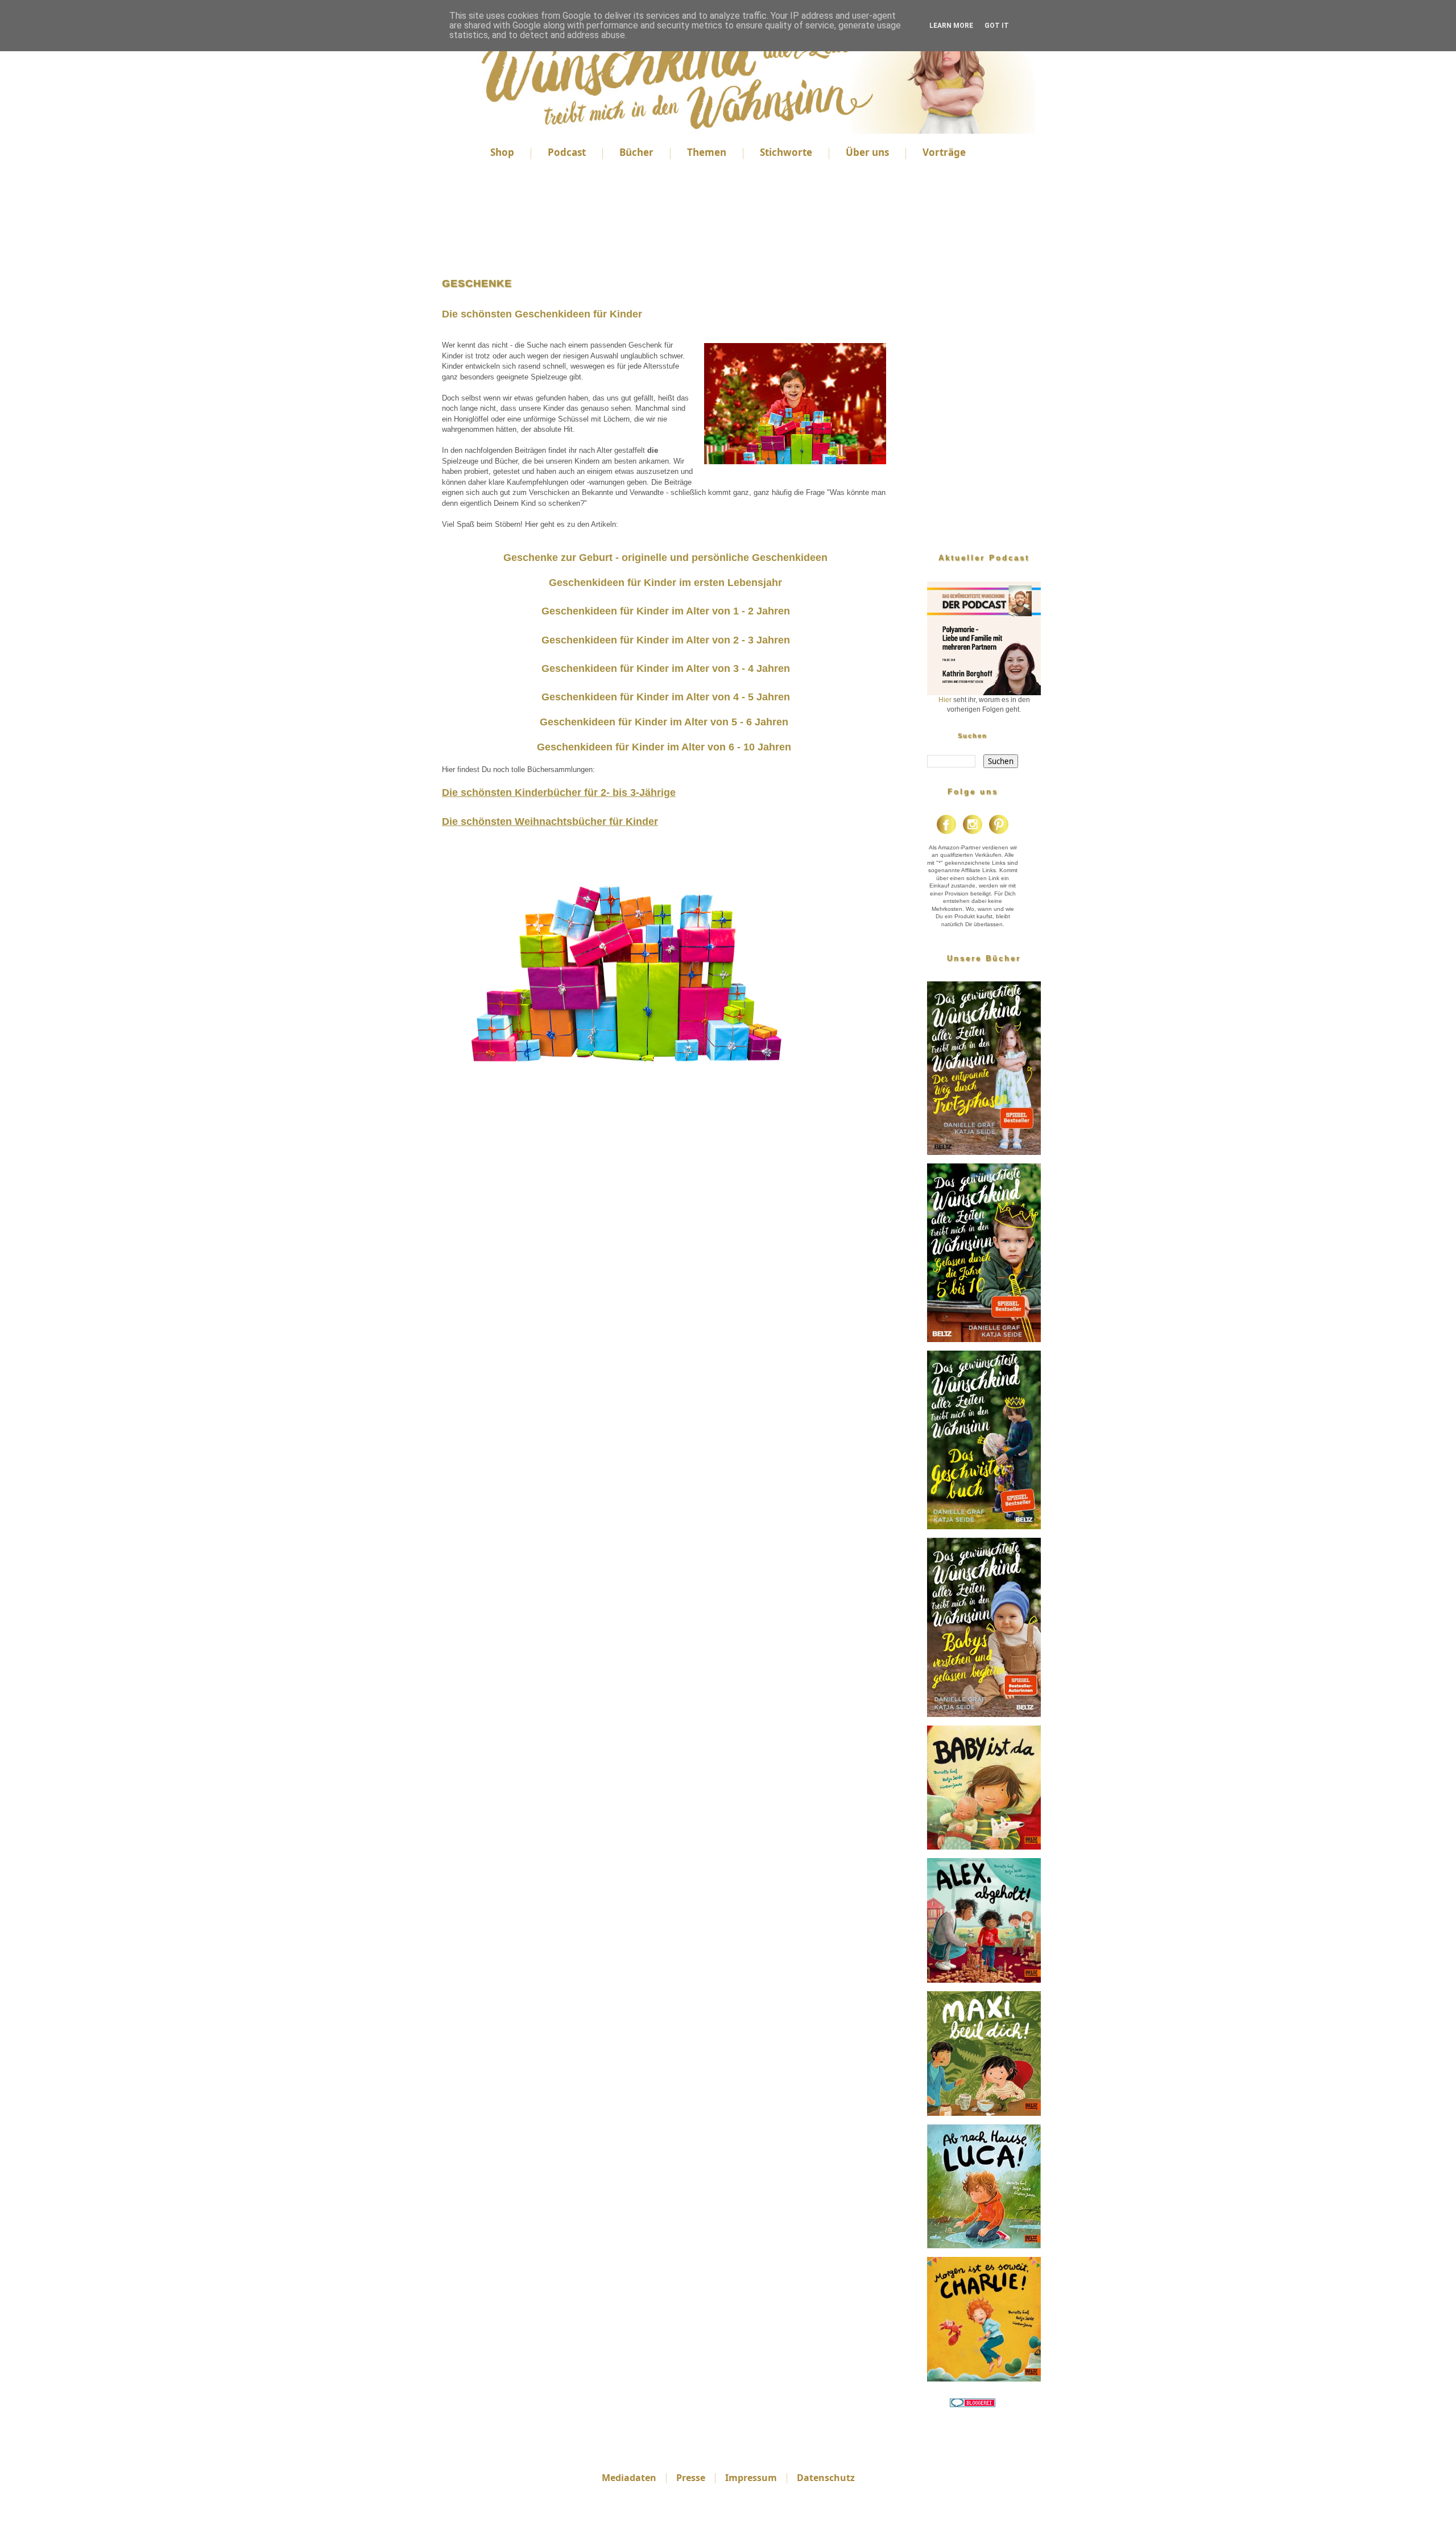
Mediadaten (629, 2478)
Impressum (751, 2478)
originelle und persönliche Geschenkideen (725, 558)
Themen (707, 152)
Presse (691, 2478)
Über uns (867, 152)
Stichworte (786, 152)
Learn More (951, 26)
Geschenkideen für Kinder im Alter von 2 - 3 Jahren (666, 640)
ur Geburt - (594, 558)
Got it (997, 26)
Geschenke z (535, 558)
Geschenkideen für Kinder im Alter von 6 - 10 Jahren (664, 747)
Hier (945, 700)
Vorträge (944, 152)
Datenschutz (826, 2478)
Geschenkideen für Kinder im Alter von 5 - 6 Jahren (664, 722)
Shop (502, 152)
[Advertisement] (665, 220)
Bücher (636, 152)
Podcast (567, 152)
